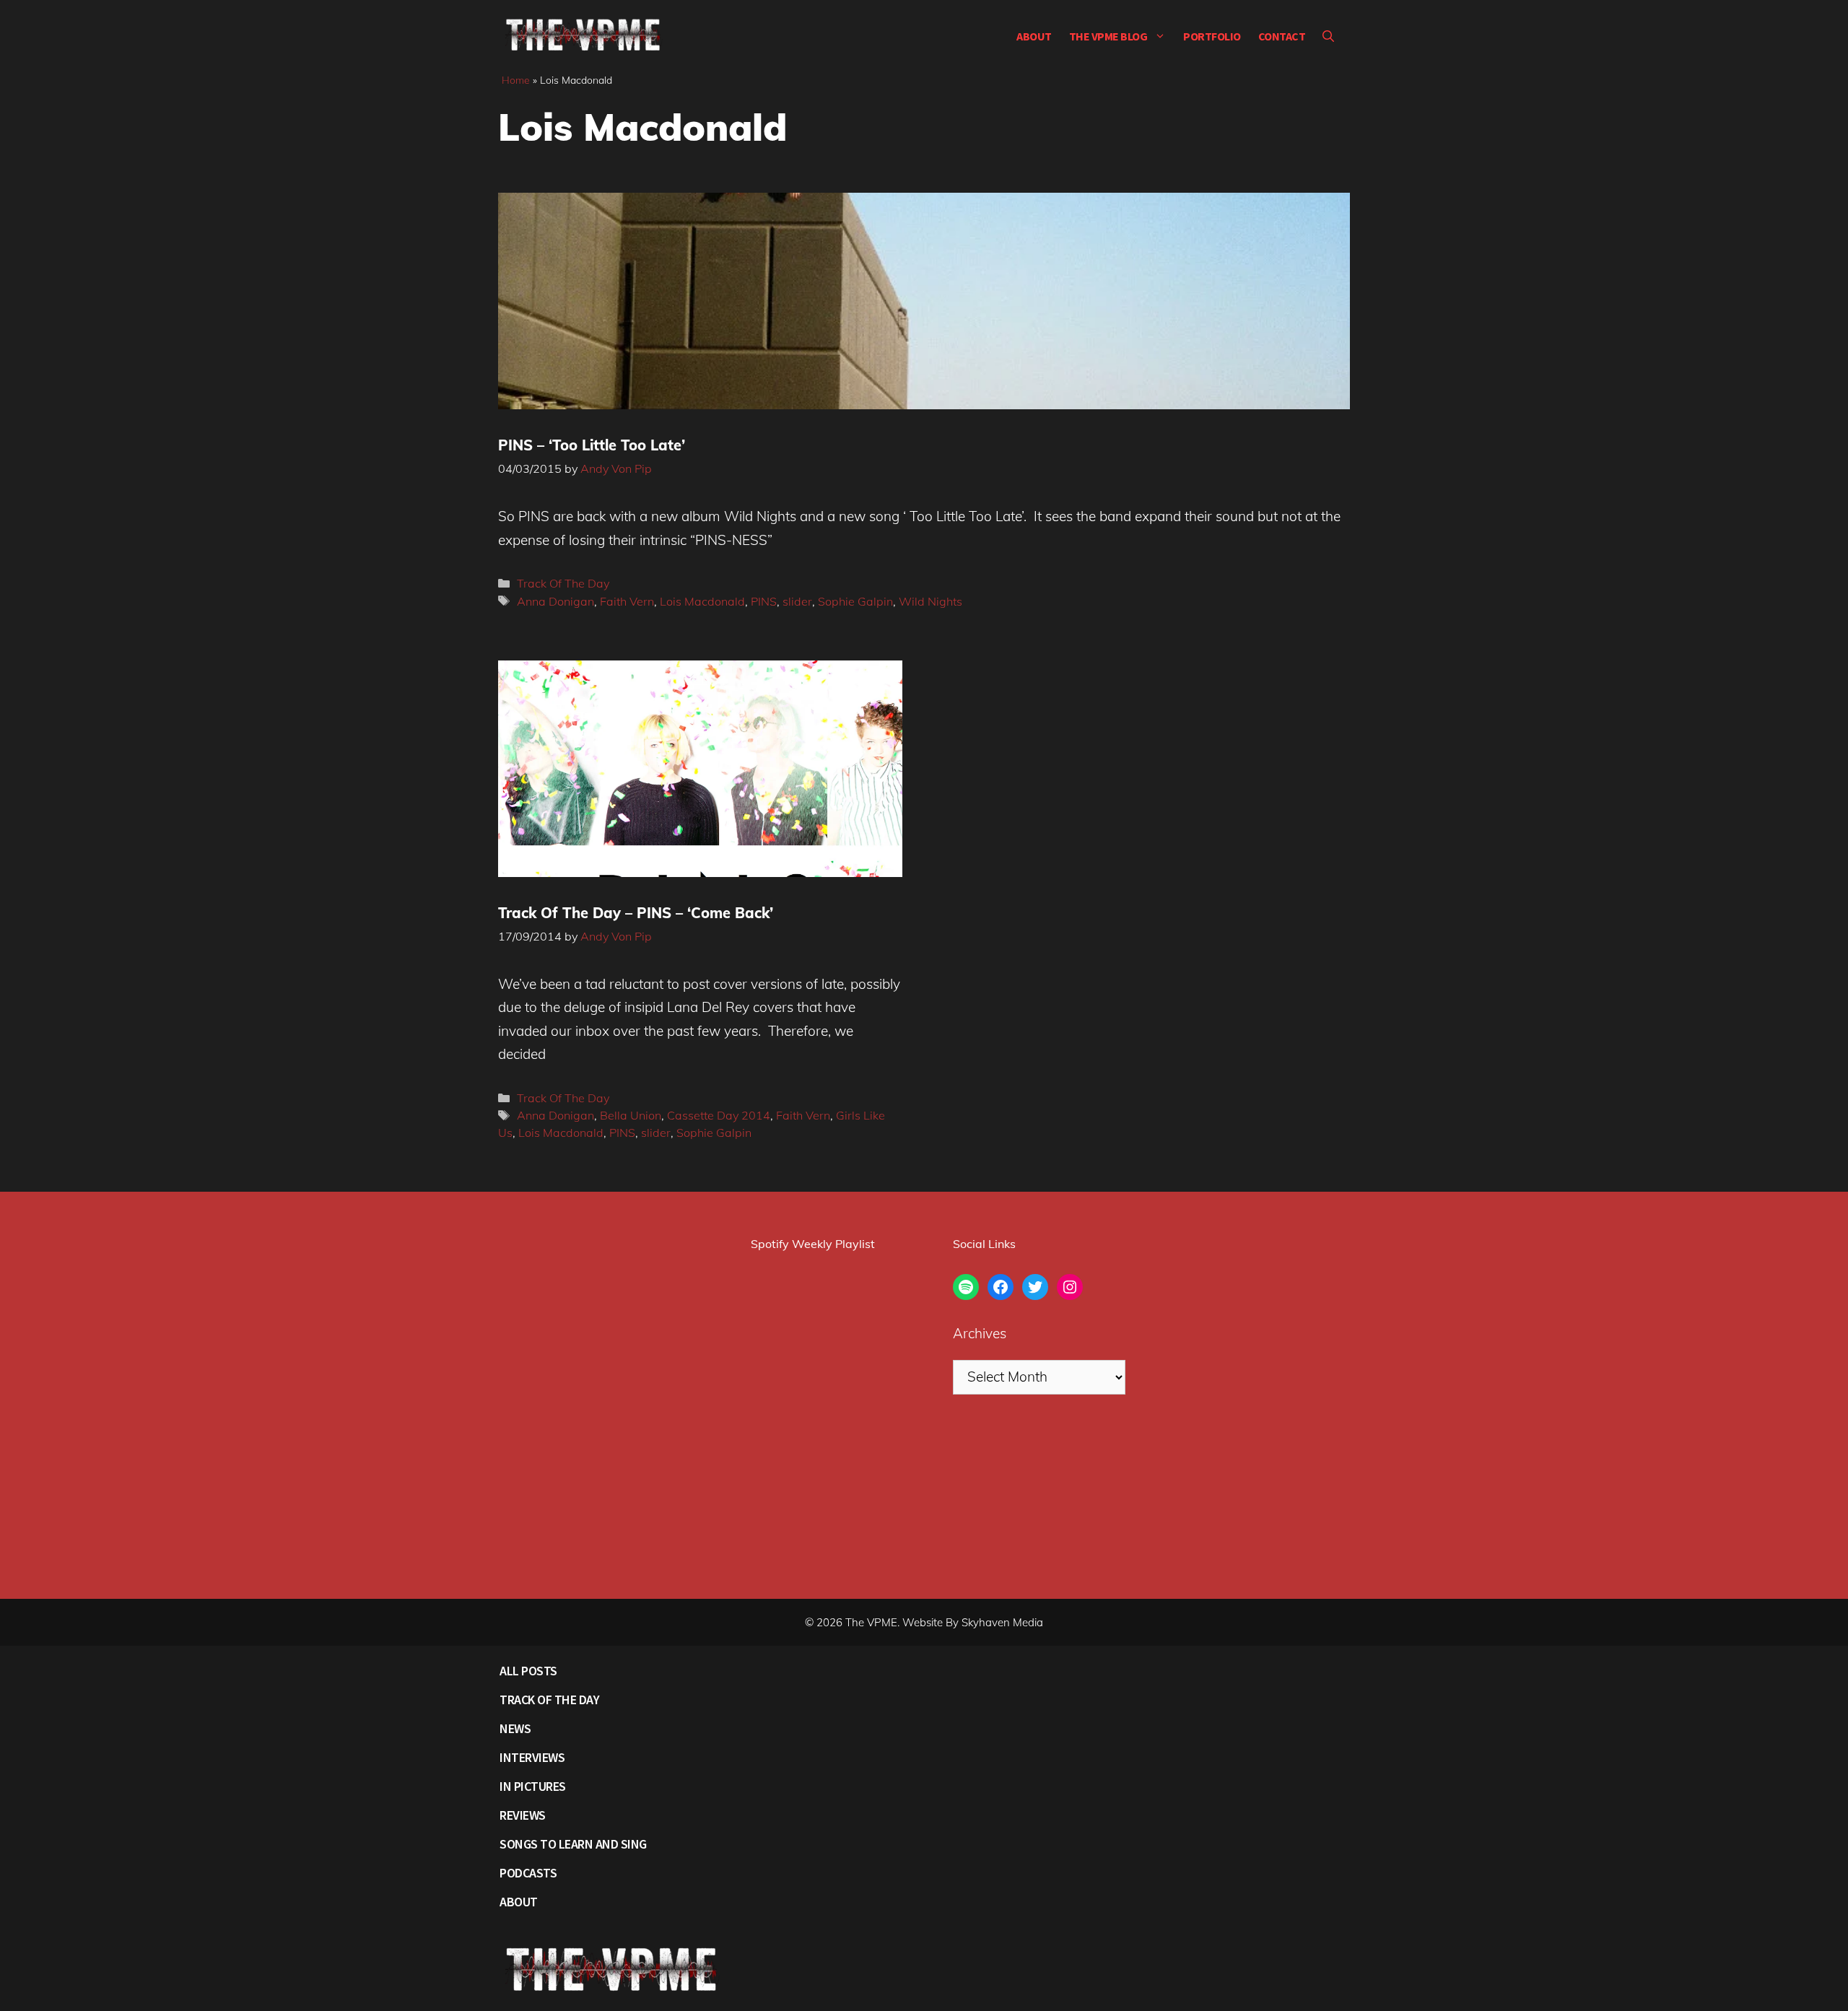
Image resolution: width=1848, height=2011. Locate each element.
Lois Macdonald (702, 601)
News (515, 1728)
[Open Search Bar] (1328, 36)
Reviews (523, 1815)
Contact (1282, 36)
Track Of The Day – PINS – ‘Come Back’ (636, 913)
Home (516, 80)
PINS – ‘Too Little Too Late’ (592, 445)
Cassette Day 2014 (719, 1115)
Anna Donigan (555, 601)
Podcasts (528, 1873)
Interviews (532, 1757)
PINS (764, 601)
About (1034, 36)
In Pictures (533, 1786)
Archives (980, 1333)
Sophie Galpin (855, 601)
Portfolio (1212, 36)
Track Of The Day (563, 583)
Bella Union (631, 1115)
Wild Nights (930, 601)
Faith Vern (627, 601)
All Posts (528, 1671)
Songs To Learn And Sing (573, 1844)
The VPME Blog (1108, 36)
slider (797, 601)
